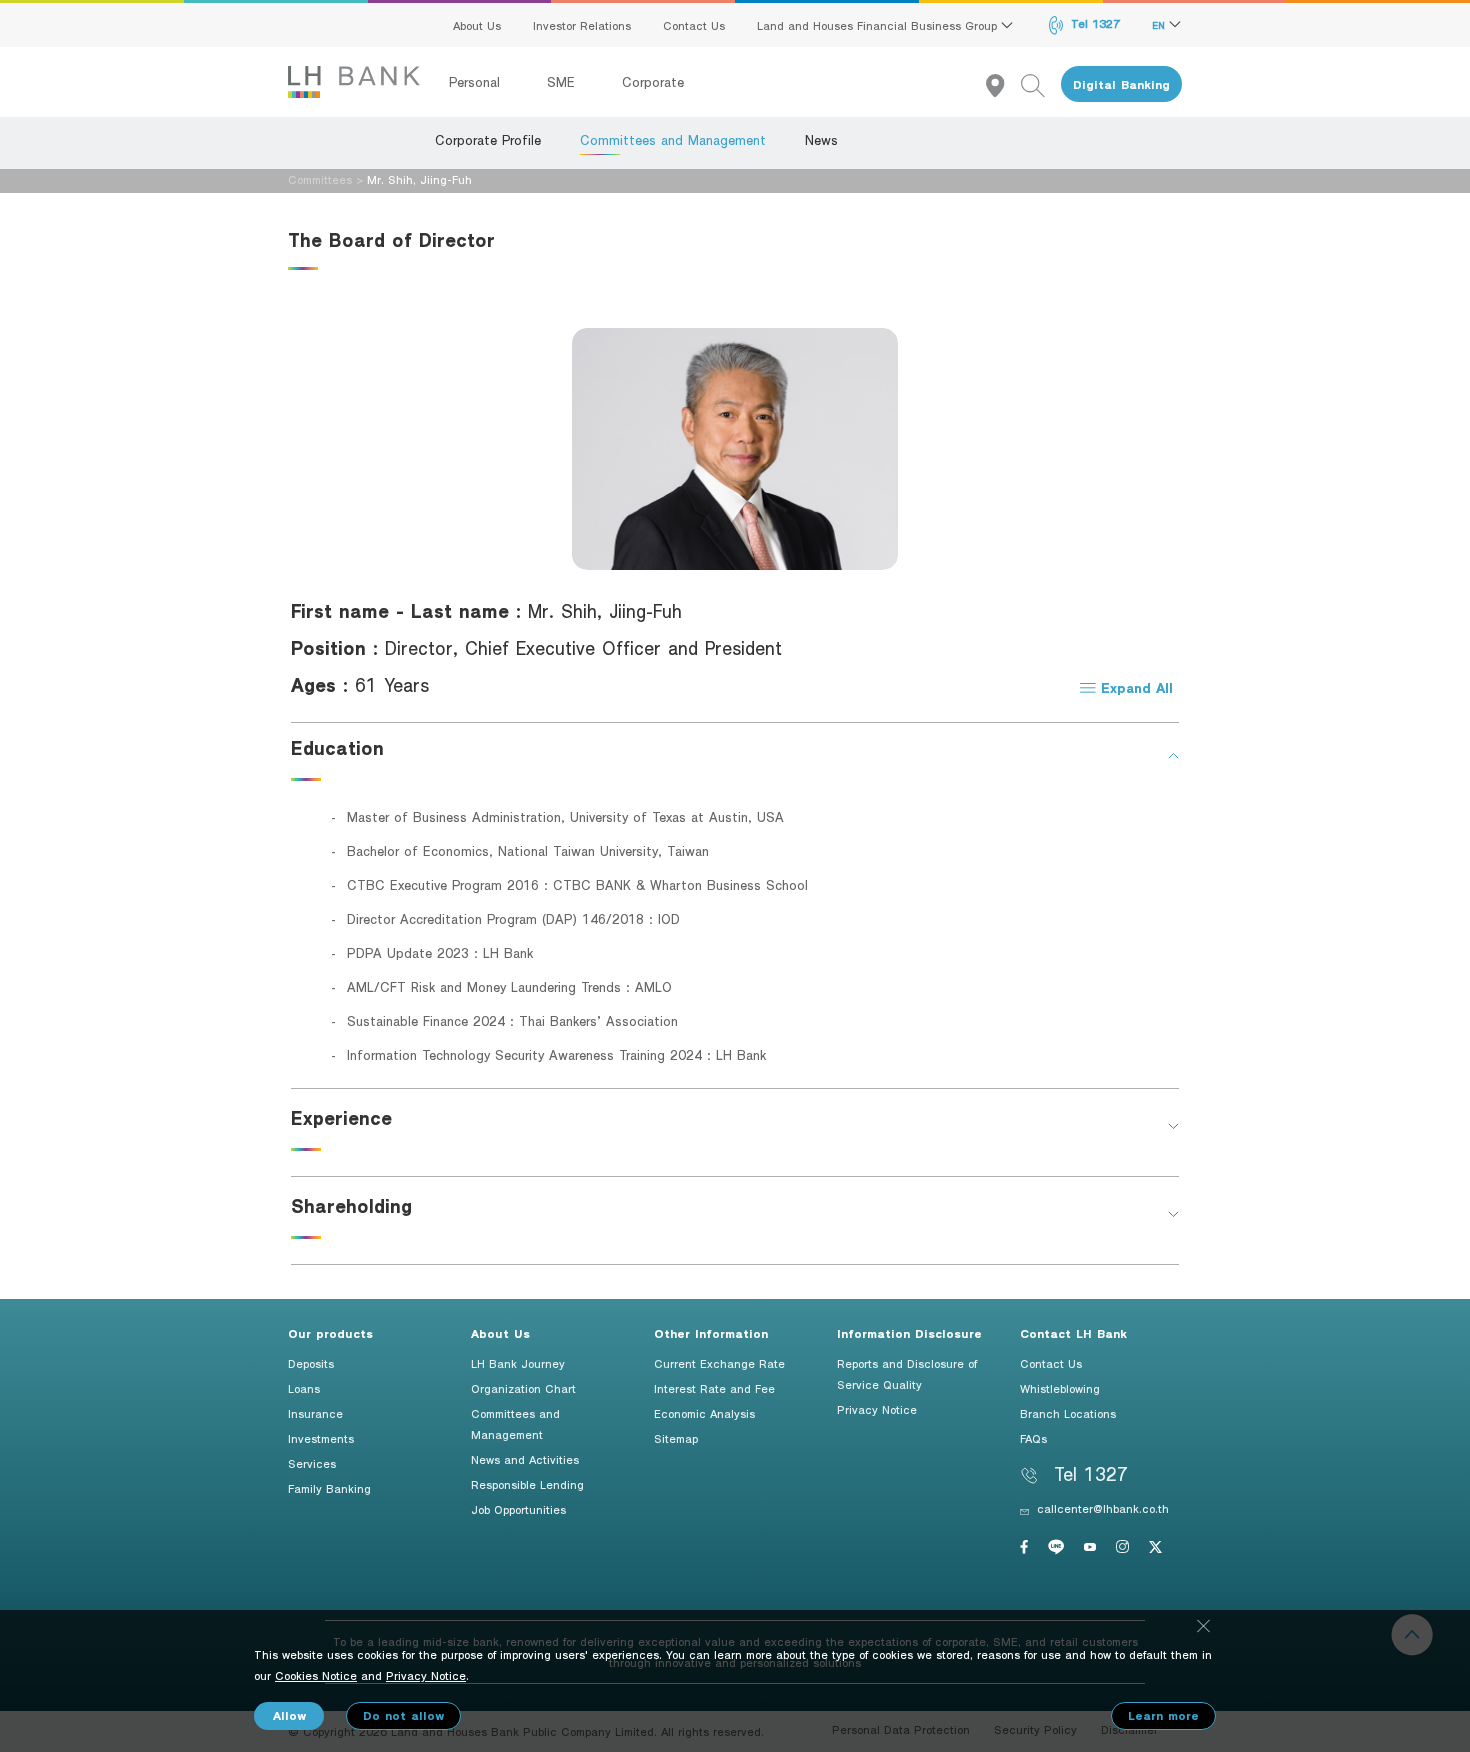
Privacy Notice (877, 1409)
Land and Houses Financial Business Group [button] (879, 25)
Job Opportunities (518, 1509)
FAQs (1033, 1438)
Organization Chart (523, 1388)
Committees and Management (673, 140)
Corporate (653, 82)
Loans (304, 1388)
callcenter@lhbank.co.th (1103, 1508)
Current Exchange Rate (719, 1363)
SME (563, 82)
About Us (477, 25)
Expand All (1134, 687)
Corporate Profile (488, 140)
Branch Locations (1068, 1413)
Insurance (315, 1413)
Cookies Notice (316, 1675)
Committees (320, 179)
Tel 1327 (1093, 23)
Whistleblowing (1060, 1388)
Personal (477, 82)
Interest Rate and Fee (714, 1388)
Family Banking (329, 1488)
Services (312, 1463)
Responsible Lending (527, 1484)
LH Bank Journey (518, 1363)
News (821, 140)
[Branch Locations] (1003, 84)
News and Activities (525, 1459)
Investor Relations (582, 25)
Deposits (311, 1363)
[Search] (1041, 84)
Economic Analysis (704, 1413)
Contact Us (694, 25)
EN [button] (1160, 25)
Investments (321, 1438)
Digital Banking (1121, 84)
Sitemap (676, 1438)
